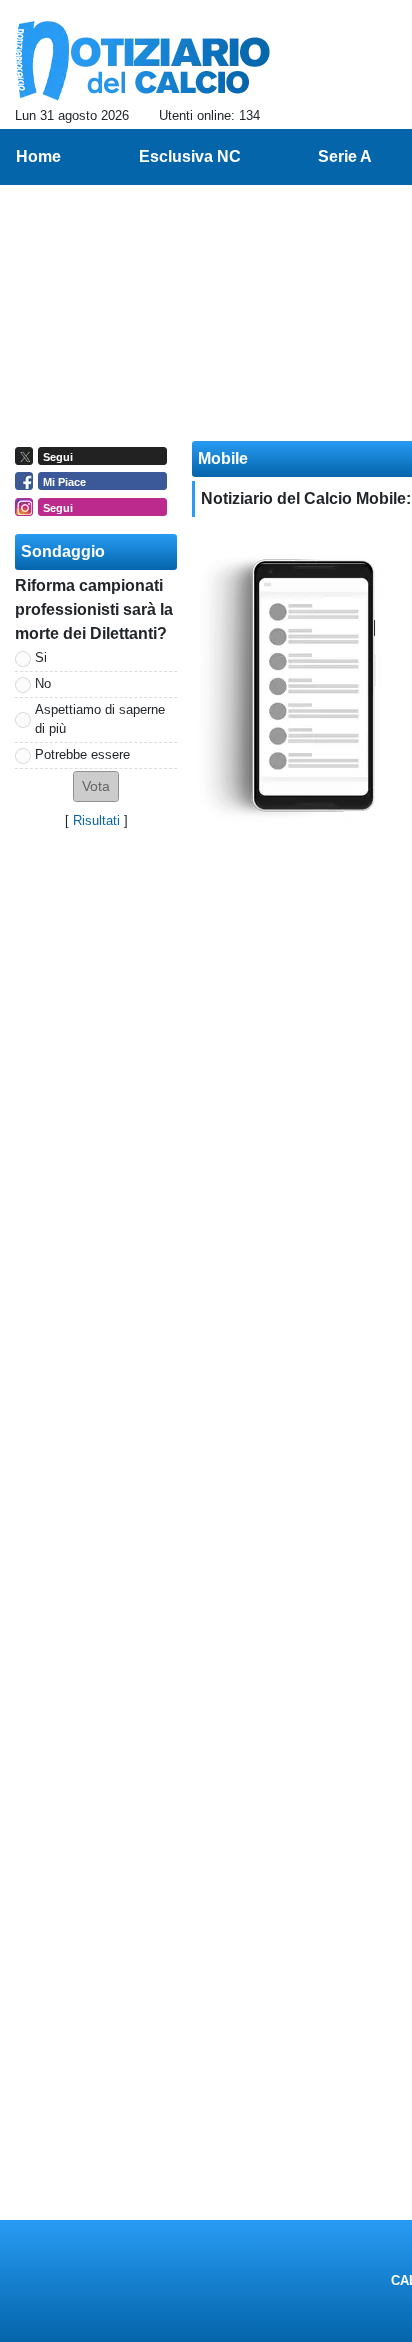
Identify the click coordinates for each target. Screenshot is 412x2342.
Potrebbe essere (82, 754)
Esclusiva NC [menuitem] (190, 156)
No (43, 683)
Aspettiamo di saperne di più (100, 719)
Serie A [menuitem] (345, 156)
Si (41, 657)
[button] (96, 786)
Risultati (96, 820)
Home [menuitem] (38, 156)
